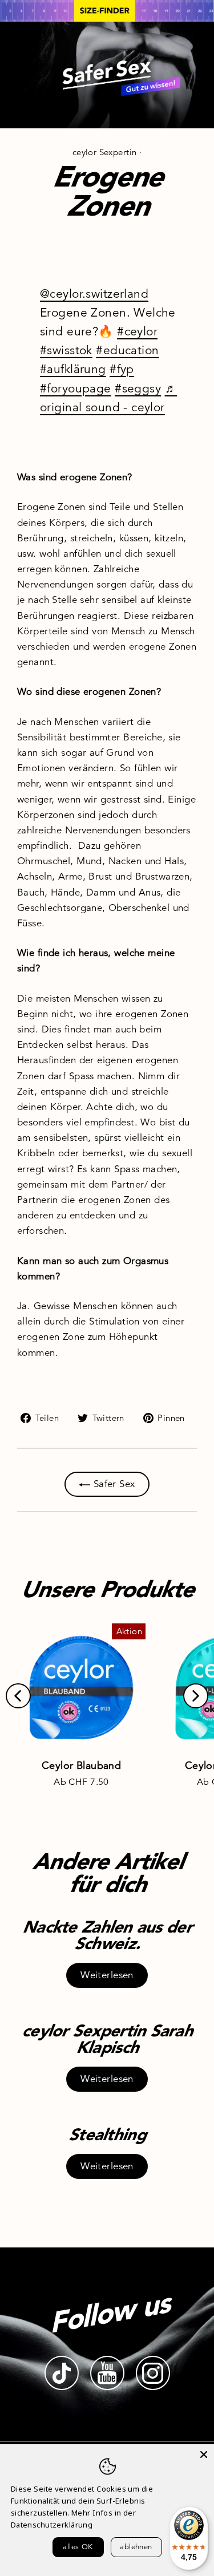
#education (127, 350)
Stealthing (107, 2134)
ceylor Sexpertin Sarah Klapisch (107, 2039)
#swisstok (66, 350)
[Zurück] (18, 1696)
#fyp (122, 369)
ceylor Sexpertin (105, 152)
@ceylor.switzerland (94, 294)
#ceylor (137, 331)
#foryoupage (76, 388)
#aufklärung (73, 369)
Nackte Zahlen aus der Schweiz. (107, 1935)
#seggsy (138, 388)
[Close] (204, 2455)
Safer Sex (112, 1484)
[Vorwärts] (196, 1696)
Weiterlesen (107, 1975)
